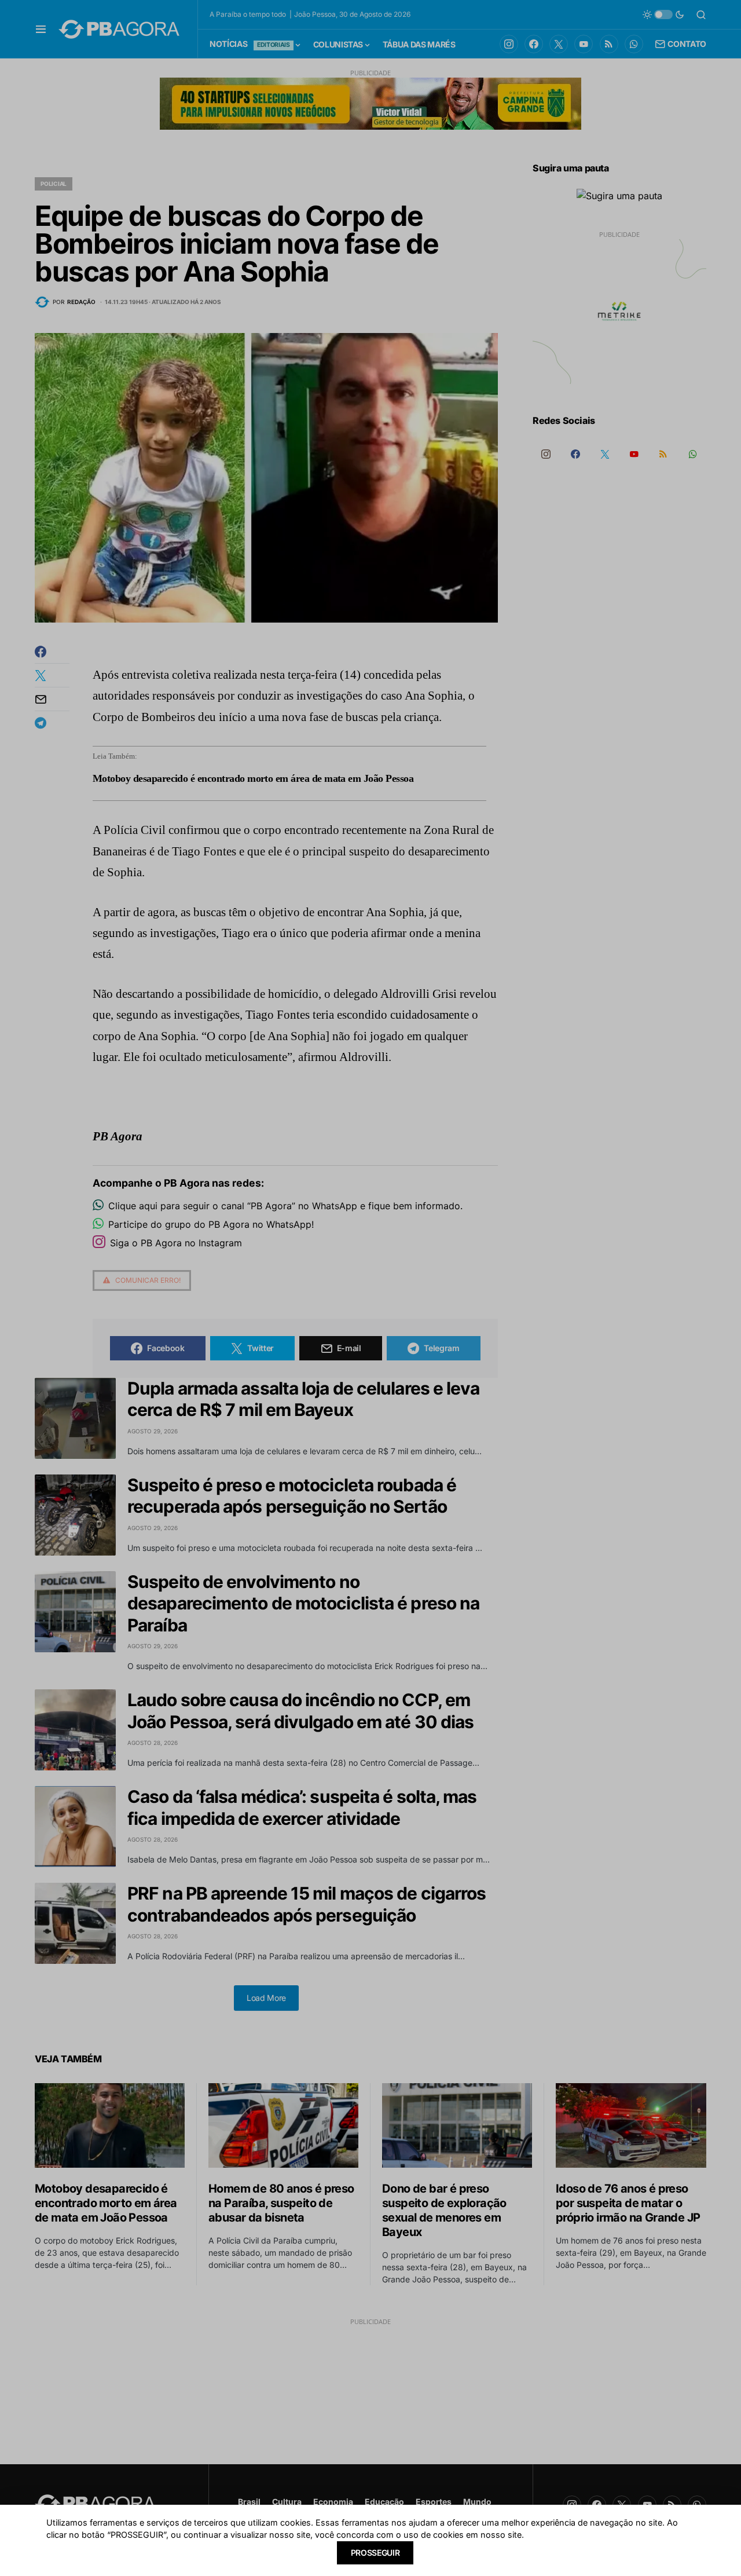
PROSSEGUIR (375, 2553)
